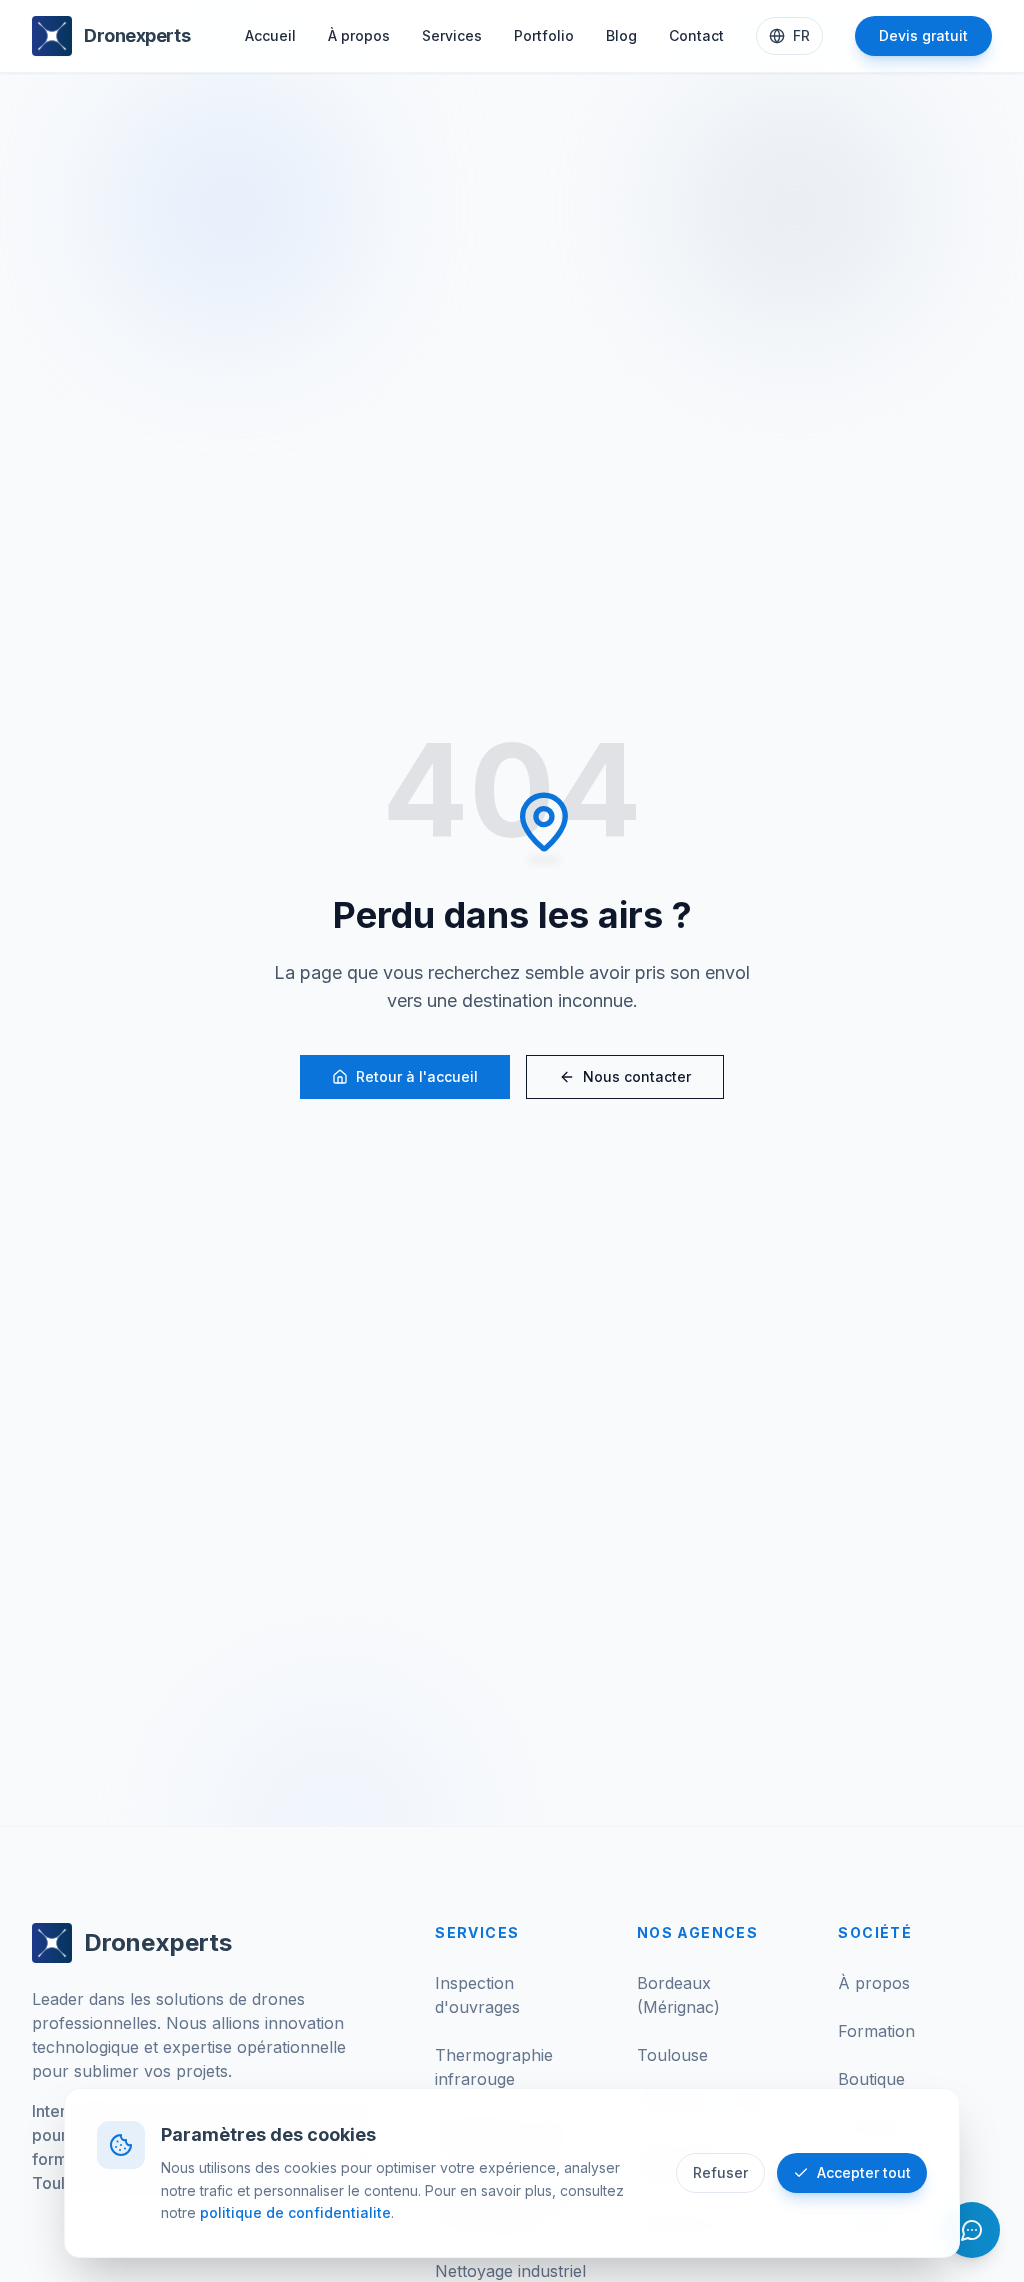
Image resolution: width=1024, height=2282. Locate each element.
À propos (359, 35)
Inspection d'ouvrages (477, 1995)
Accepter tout (864, 2172)
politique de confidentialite (295, 2212)
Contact (696, 35)
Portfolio (544, 35)
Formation (876, 2031)
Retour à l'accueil (417, 1076)
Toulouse (672, 2055)
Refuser (720, 2172)
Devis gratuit (923, 35)
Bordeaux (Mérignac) (678, 1995)
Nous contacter (637, 1076)
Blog (621, 35)
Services (452, 35)
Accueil (270, 35)
